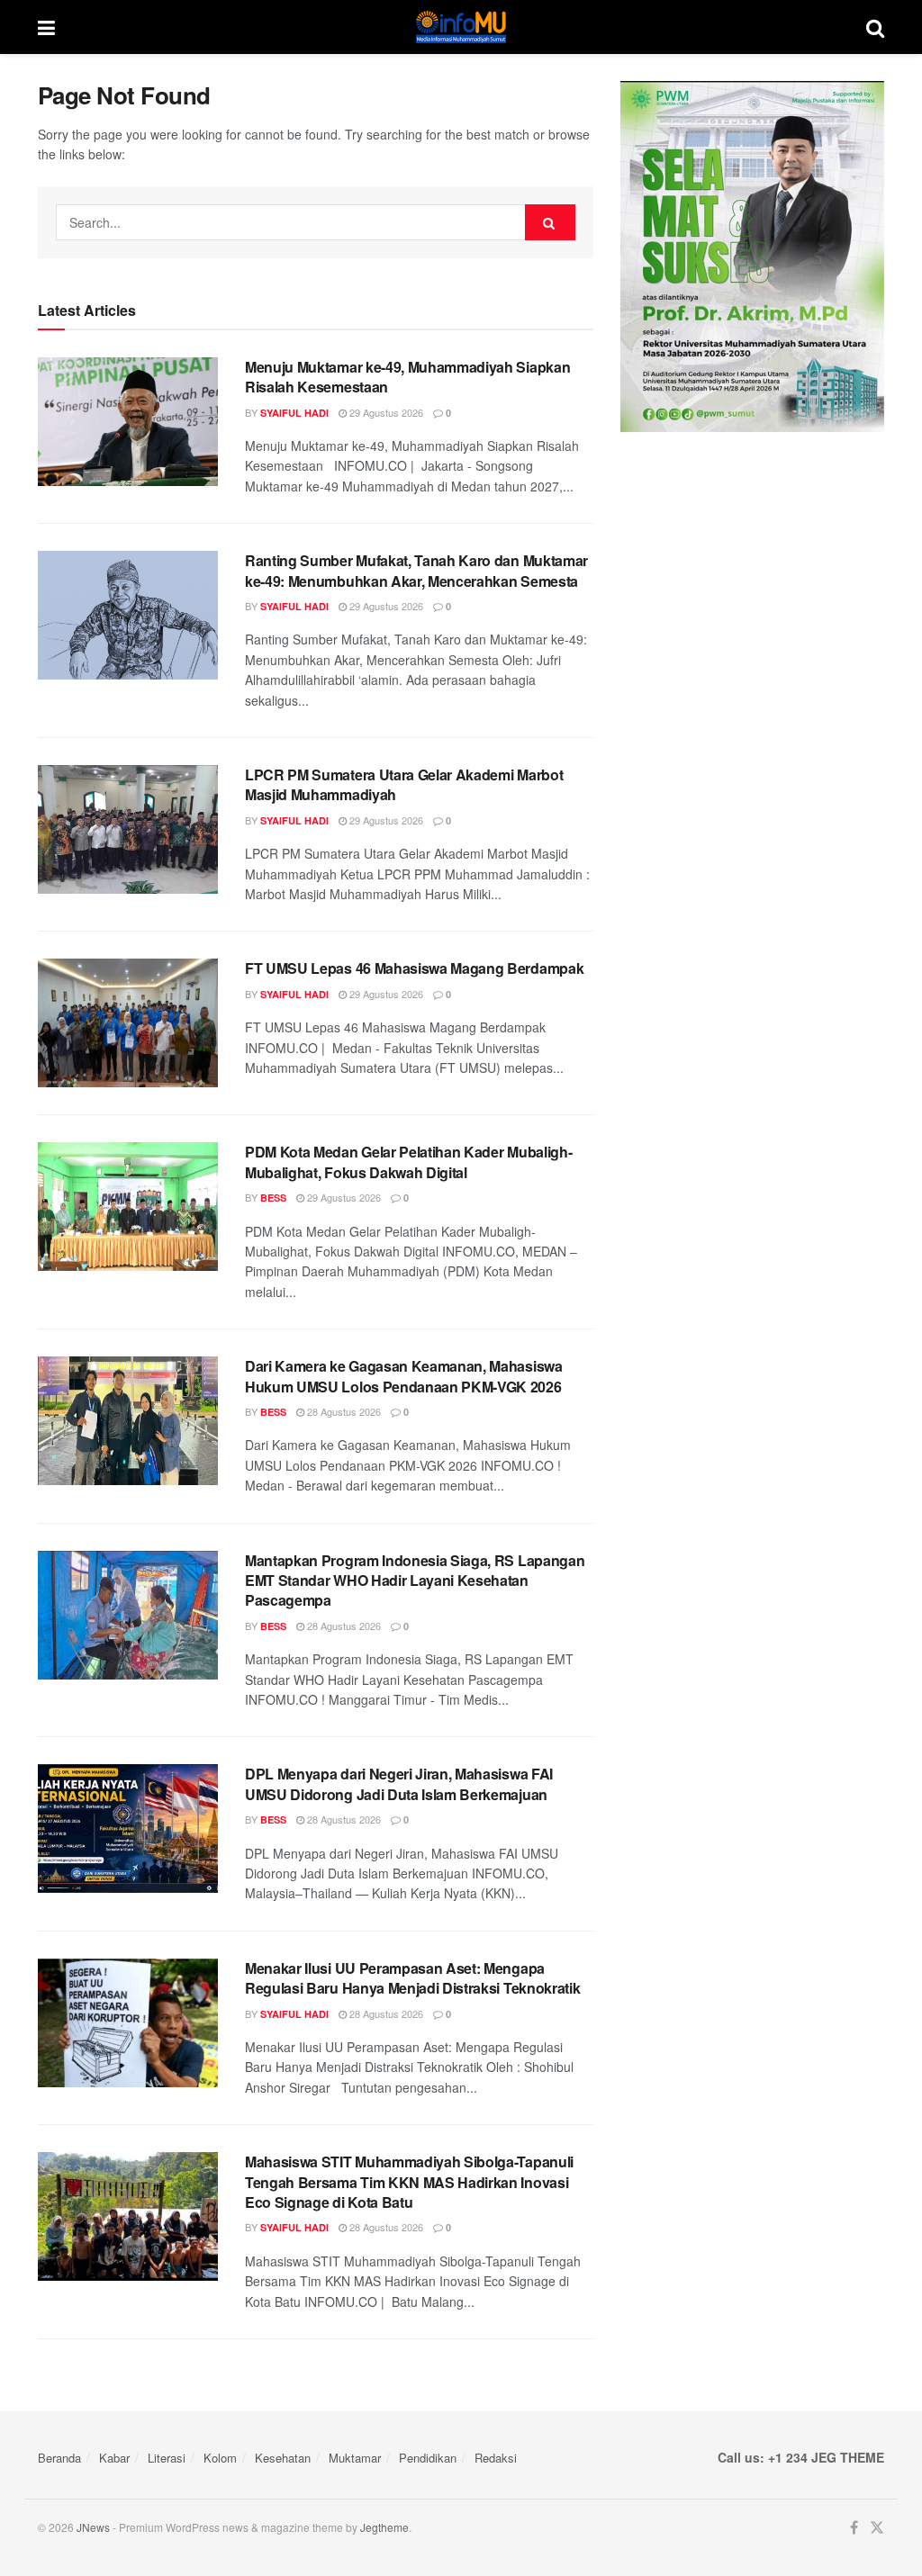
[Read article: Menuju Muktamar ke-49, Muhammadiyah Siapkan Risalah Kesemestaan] (128, 422)
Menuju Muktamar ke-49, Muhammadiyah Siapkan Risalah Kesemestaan (407, 377)
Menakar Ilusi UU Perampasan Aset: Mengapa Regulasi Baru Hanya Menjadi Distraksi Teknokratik (412, 1978)
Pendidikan (428, 2458)
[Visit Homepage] (461, 27)
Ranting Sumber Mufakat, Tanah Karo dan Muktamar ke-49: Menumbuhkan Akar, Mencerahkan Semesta (416, 570)
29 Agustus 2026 (385, 412)
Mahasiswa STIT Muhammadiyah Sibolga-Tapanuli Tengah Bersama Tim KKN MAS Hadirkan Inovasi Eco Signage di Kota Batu (409, 2182)
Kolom (220, 2458)
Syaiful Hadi (294, 413)
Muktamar (355, 2458)
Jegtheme (384, 2527)
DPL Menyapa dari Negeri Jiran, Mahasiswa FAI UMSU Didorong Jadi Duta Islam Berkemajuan (399, 1783)
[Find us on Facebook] (854, 2528)
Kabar (114, 2458)
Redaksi (496, 2458)
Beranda (59, 2458)
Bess (273, 1198)
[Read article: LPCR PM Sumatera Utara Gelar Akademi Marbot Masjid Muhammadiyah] (128, 829)
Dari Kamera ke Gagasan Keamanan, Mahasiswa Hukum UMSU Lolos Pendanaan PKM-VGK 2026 (404, 1376)
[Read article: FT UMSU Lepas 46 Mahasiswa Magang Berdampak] (128, 1023)
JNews (93, 2527)
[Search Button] (875, 27)
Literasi (167, 2458)
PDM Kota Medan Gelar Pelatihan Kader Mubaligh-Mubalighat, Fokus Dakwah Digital (408, 1162)
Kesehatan (283, 2458)
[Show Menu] (46, 27)
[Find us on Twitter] (877, 2528)
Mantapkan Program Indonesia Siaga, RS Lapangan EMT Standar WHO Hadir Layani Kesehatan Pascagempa (415, 1581)
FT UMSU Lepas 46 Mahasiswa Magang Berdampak (414, 968)
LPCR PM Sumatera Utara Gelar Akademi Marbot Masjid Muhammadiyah (404, 784)
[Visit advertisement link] (752, 257)
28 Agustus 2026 (343, 1411)
